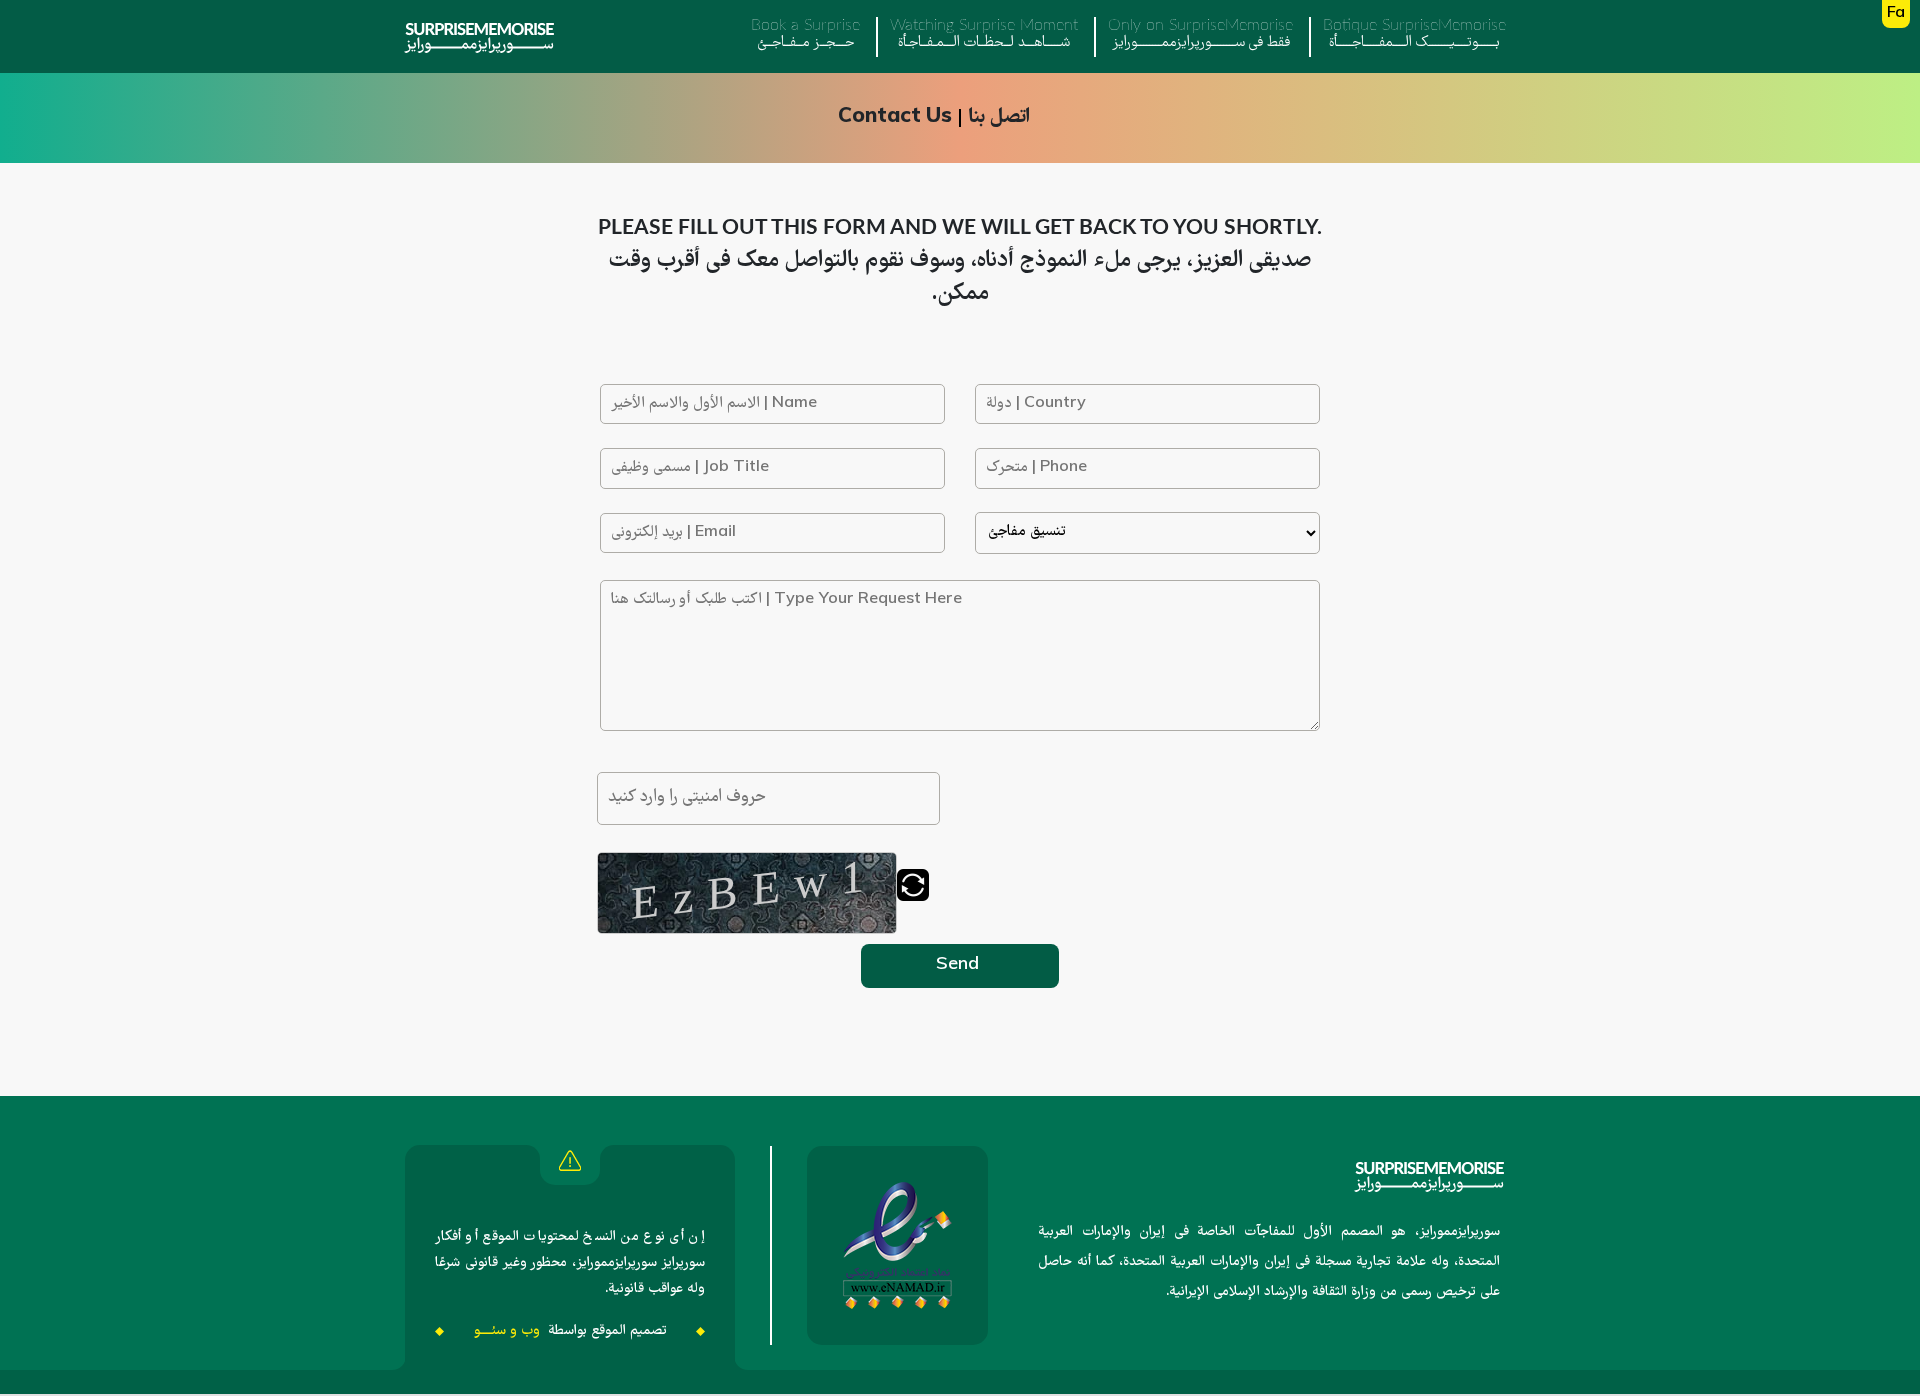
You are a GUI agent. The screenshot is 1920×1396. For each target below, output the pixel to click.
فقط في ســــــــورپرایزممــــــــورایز (1200, 35)
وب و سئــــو (507, 1331)
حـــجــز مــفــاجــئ (805, 35)
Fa (1896, 14)
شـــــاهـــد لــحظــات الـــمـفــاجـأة (984, 35)
